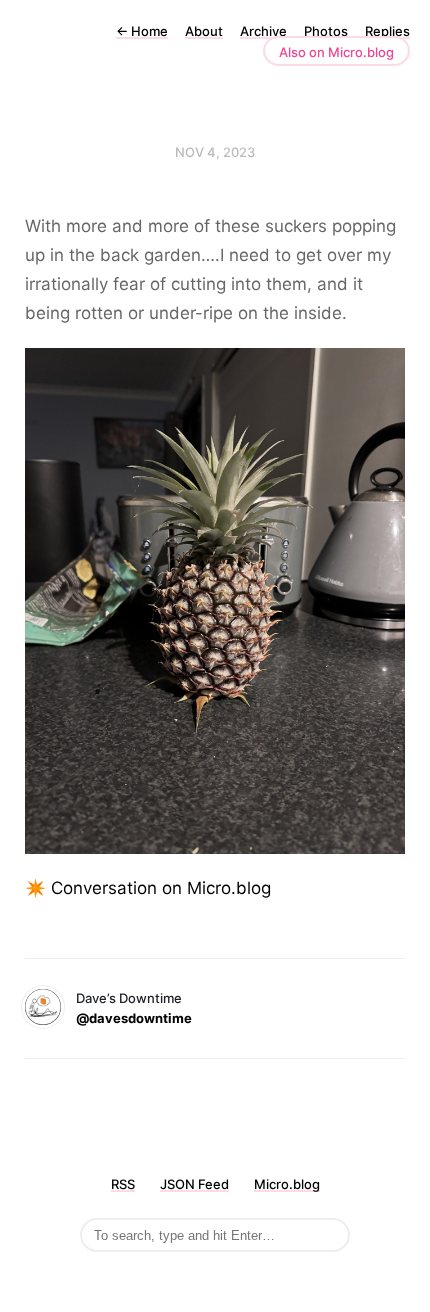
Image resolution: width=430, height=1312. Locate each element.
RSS (123, 1184)
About (204, 31)
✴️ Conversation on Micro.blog (148, 888)
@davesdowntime (134, 1018)
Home (142, 31)
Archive (263, 31)
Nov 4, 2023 (215, 152)
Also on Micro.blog (336, 52)
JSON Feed (194, 1184)
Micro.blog (287, 1184)
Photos (326, 31)
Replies (387, 31)
